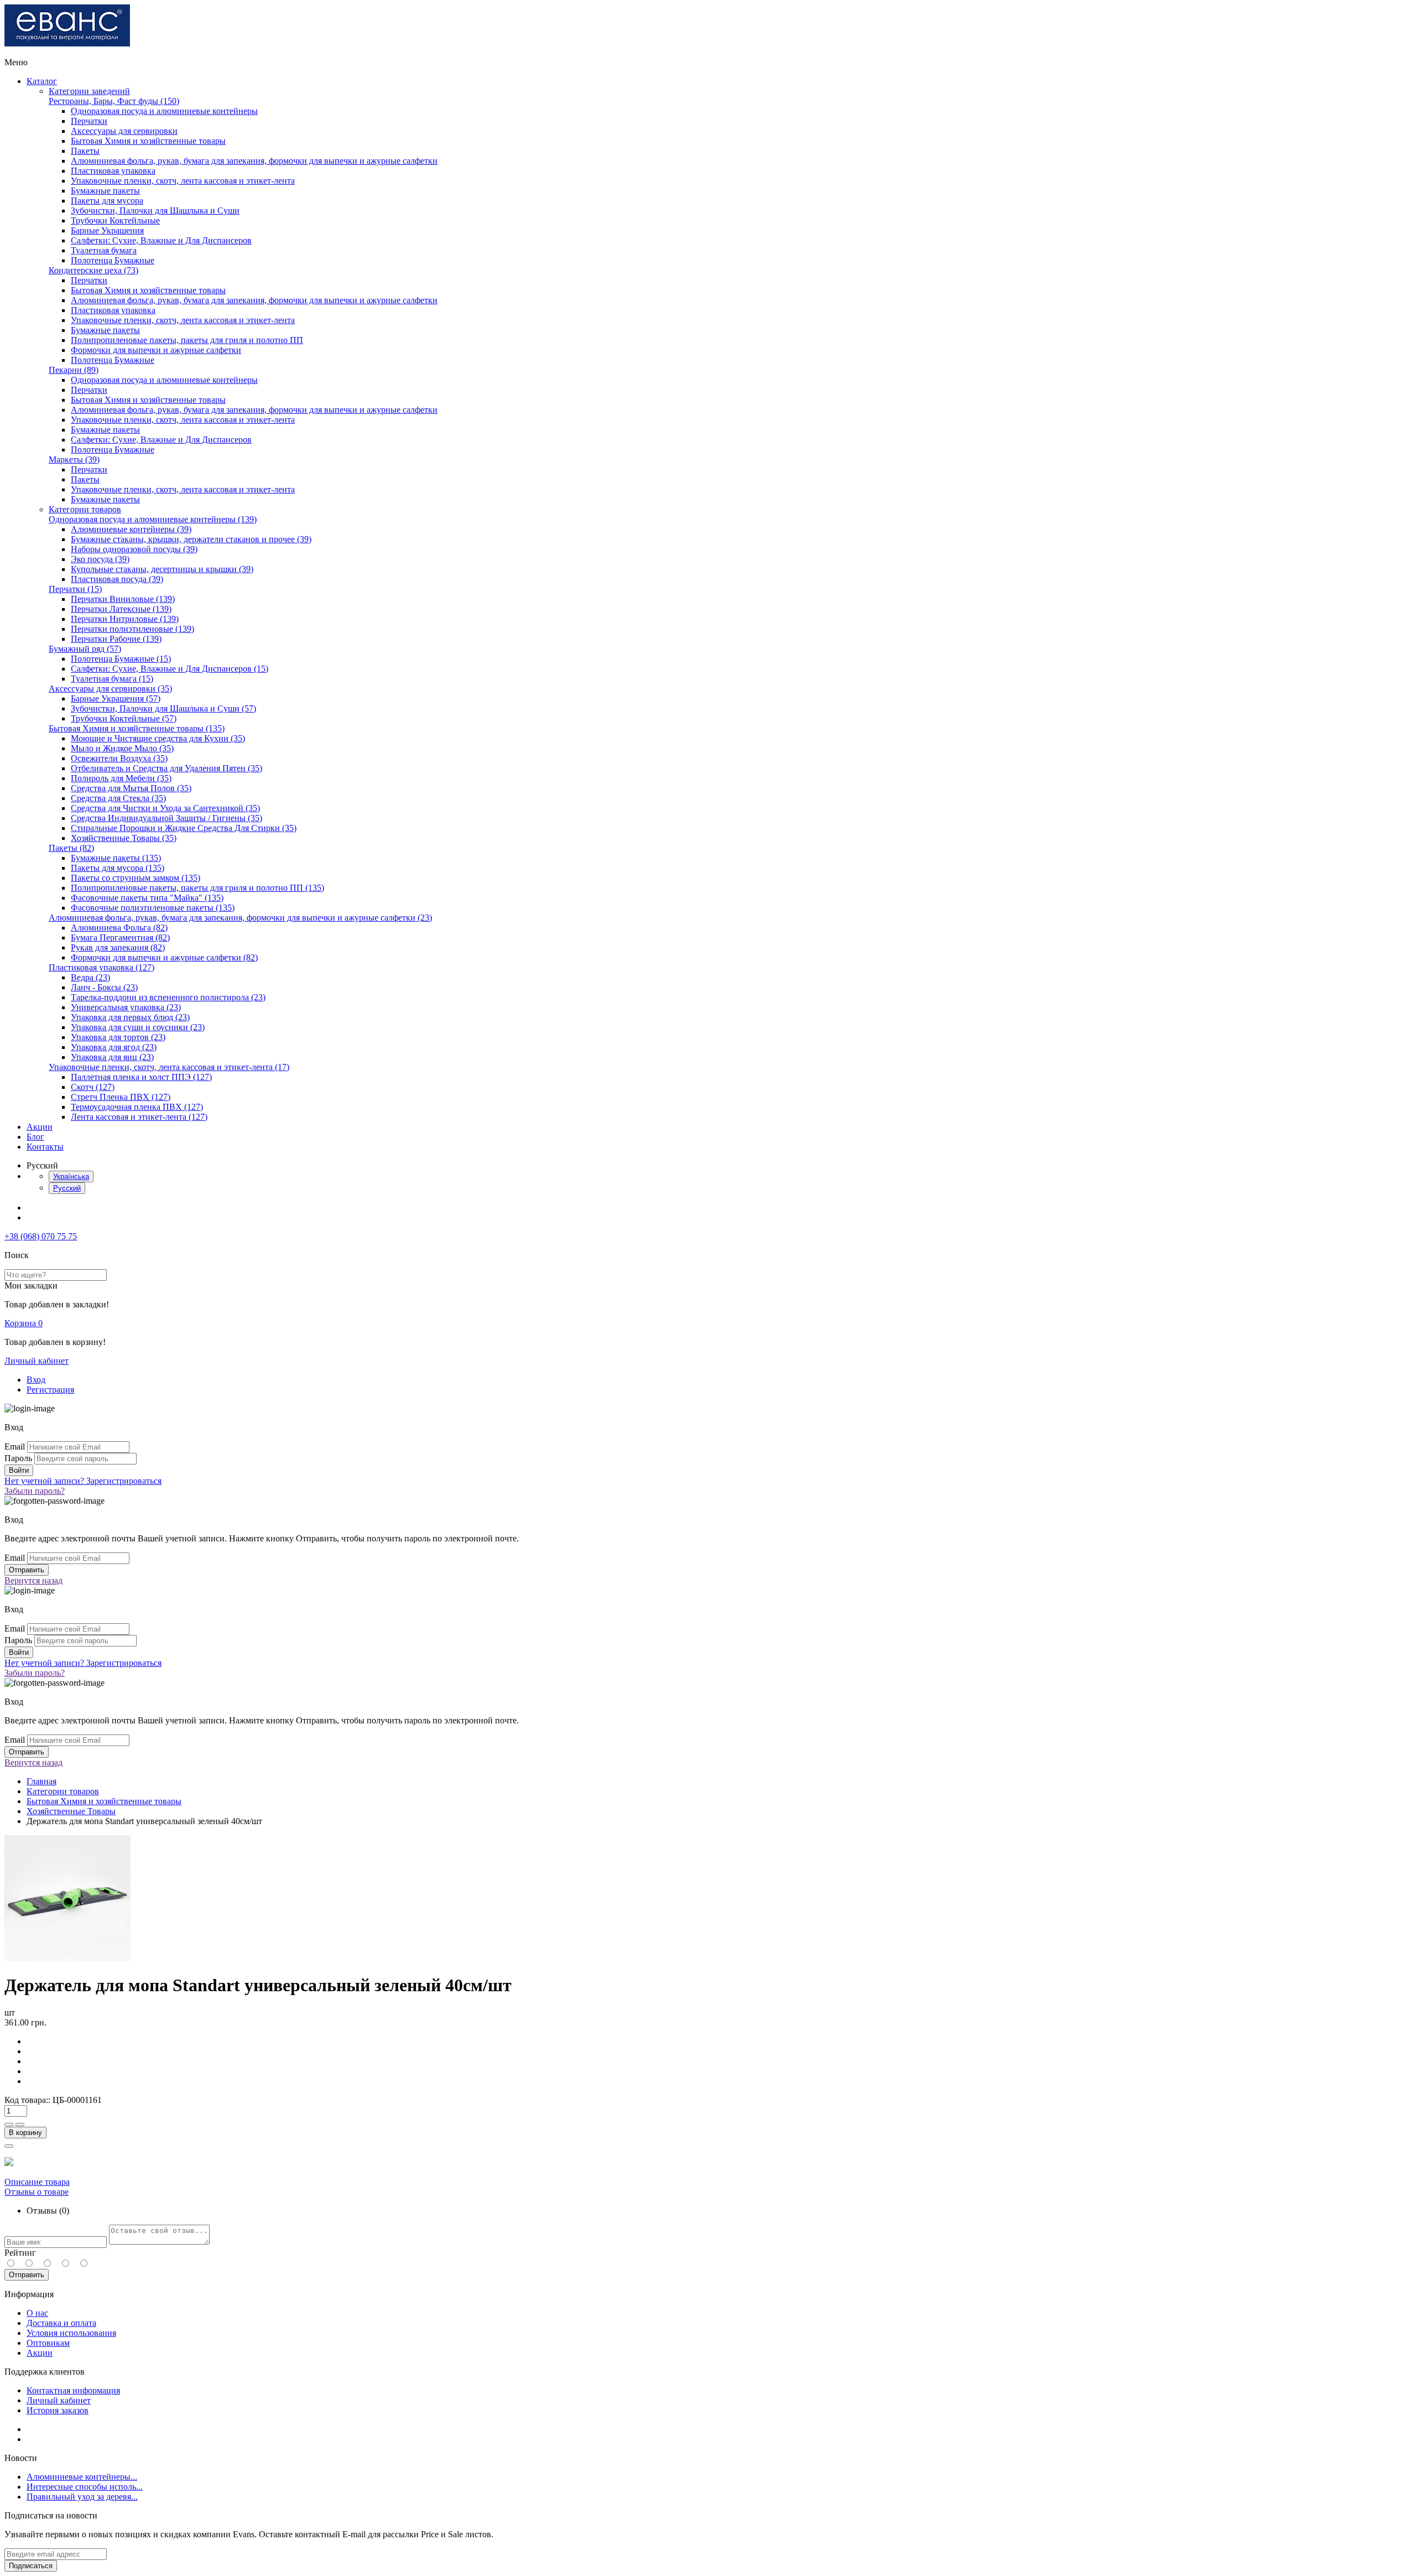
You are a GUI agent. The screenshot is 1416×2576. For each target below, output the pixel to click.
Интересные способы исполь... (85, 2487)
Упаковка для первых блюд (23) (130, 1017)
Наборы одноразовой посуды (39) (134, 549)
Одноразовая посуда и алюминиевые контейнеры (164, 111)
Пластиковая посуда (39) (117, 579)
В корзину (25, 2133)
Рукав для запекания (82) (118, 947)
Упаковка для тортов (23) (118, 1037)
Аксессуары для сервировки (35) (110, 689)
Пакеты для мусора (107, 201)
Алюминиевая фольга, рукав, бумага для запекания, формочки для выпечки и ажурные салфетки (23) (240, 918)
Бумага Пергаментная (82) (120, 938)
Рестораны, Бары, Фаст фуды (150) (114, 101)
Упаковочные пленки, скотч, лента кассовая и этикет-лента (183, 181)
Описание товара (37, 2182)
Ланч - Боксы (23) (104, 987)
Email (15, 1447)
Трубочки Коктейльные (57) (124, 718)
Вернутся (33, 1580)
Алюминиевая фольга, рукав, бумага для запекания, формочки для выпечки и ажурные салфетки (254, 161)
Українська (71, 1177)
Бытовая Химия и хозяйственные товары (148, 141)
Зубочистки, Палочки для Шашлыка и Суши (155, 211)
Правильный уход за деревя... (82, 2497)
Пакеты (85, 151)
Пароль (18, 1458)
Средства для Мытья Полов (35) (131, 788)
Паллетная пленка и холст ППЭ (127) (141, 1077)
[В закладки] (9, 2146)
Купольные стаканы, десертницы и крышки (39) (162, 569)
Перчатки (89, 121)
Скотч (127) (93, 1087)
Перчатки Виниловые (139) (123, 599)
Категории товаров (85, 509)
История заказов (58, 2410)
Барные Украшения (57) (116, 698)
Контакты (45, 1147)
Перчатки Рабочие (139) (116, 639)
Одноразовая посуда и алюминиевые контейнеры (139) (153, 519)
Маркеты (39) (74, 459)
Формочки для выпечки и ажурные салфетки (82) (164, 957)
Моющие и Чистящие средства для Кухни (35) (158, 738)
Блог (35, 1137)
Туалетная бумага (104, 250)
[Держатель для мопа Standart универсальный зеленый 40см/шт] (67, 1958)
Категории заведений (89, 91)
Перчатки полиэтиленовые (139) (132, 629)
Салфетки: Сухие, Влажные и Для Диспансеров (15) (170, 669)
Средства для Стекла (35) (118, 798)
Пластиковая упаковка (113, 171)
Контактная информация (73, 2390)
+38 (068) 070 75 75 (41, 1236)
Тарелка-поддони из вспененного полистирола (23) (168, 997)
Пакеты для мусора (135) (118, 868)
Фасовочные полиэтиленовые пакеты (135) (153, 908)
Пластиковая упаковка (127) (101, 967)
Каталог (42, 81)
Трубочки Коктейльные (115, 220)
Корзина (24, 1323)
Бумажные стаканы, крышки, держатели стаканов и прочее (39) (191, 539)
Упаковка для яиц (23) (112, 1057)
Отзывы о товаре (37, 2192)
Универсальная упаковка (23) (126, 1007)
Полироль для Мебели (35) (121, 778)
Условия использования (71, 2333)
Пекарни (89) (74, 370)
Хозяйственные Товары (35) (124, 838)
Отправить (27, 2275)
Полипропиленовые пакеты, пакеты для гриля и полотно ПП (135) (197, 888)
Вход (36, 1380)
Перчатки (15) (75, 589)
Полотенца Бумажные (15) (121, 659)
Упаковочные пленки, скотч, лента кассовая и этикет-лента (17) (169, 1067)
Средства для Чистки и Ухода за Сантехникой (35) (165, 808)
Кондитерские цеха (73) (93, 270)
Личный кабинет (37, 1361)
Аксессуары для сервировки (124, 131)
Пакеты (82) (71, 848)
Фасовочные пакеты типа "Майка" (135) (147, 898)
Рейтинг (20, 2253)
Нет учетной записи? (83, 1481)
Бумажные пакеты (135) (116, 858)
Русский (67, 1188)
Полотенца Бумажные (113, 260)
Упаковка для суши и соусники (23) (138, 1027)
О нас (37, 2313)
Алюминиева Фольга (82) (119, 928)
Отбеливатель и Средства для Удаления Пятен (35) (166, 768)
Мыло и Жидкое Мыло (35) (122, 748)
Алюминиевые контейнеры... (82, 2477)
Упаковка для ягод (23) (114, 1047)
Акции (40, 1127)
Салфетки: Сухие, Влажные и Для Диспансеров (161, 240)
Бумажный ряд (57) (85, 649)
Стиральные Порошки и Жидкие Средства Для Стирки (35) (184, 828)
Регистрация (50, 1390)
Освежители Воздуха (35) (119, 758)
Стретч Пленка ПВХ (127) (121, 1097)
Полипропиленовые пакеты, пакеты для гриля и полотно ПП (187, 340)
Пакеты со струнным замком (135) (136, 878)
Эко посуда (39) (100, 559)
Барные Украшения (107, 230)
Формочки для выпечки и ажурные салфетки (156, 350)
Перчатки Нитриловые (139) (125, 619)
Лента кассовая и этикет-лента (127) (139, 1117)
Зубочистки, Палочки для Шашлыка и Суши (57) (163, 708)
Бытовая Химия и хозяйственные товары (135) (137, 728)
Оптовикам (48, 2343)
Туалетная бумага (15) (112, 679)
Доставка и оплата (61, 2323)
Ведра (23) (90, 977)
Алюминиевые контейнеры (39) (131, 529)
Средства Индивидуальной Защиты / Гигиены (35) (166, 818)
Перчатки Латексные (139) (121, 609)
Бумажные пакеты (105, 191)
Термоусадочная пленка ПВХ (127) (137, 1107)
